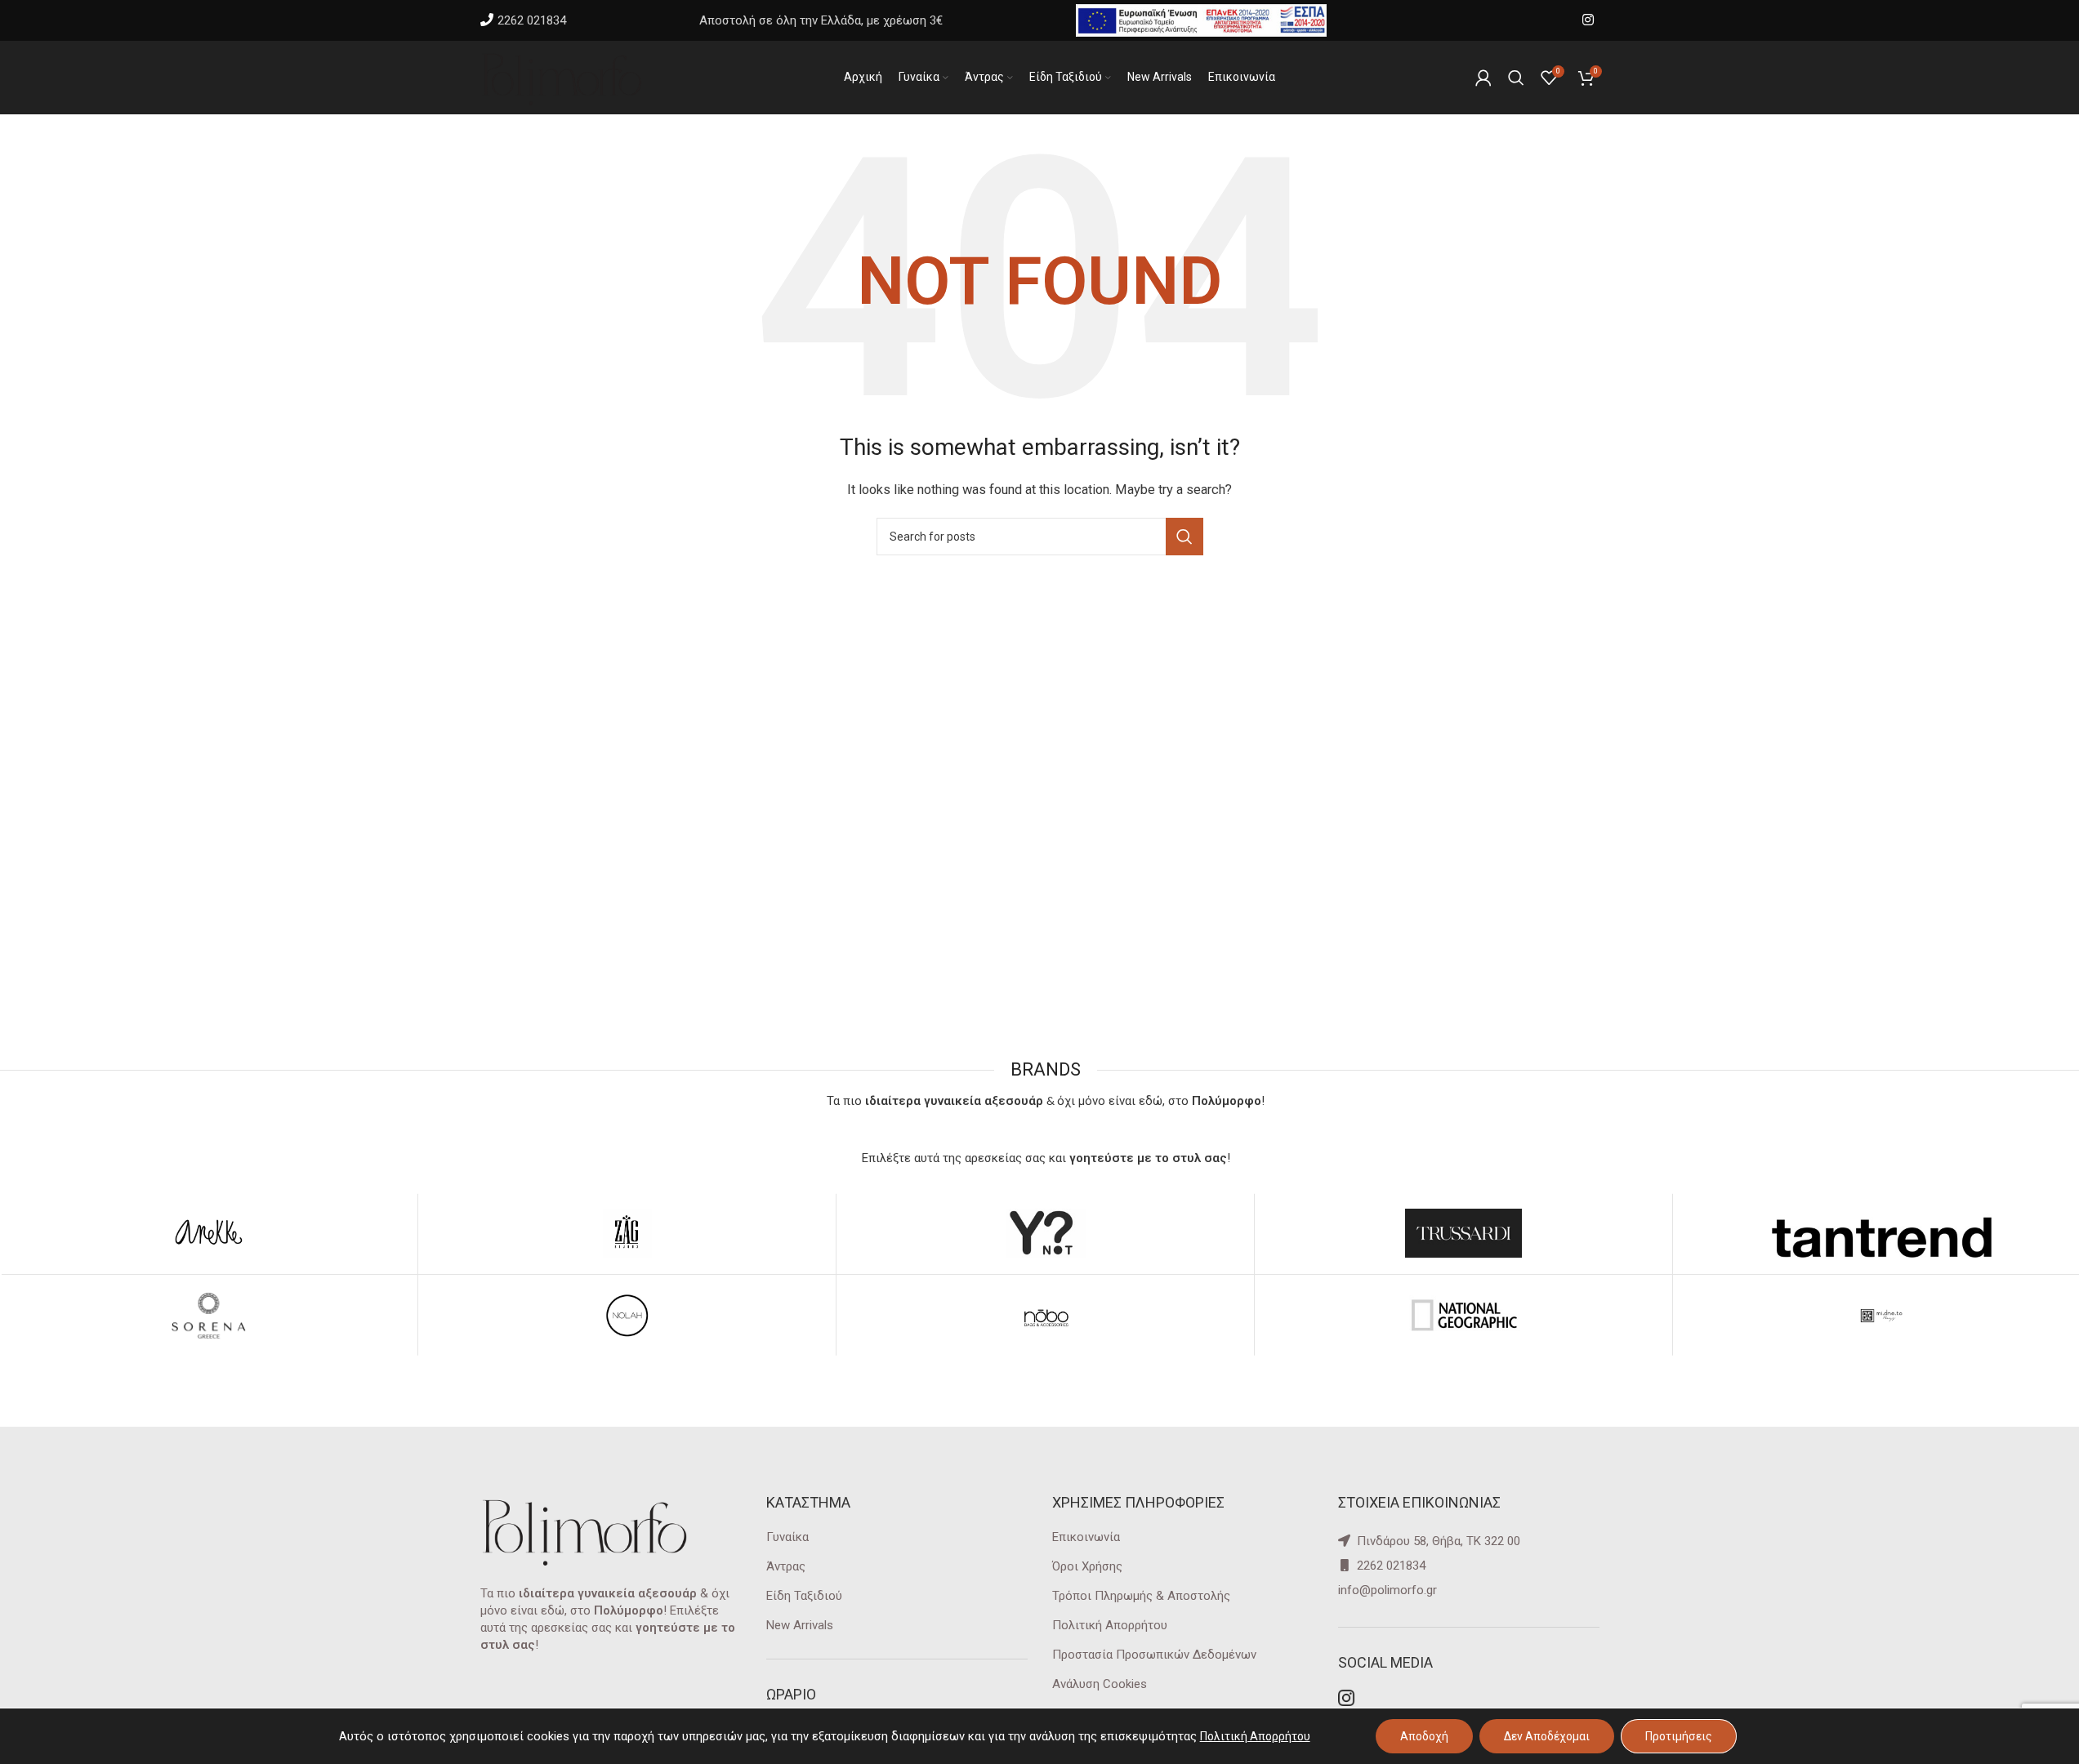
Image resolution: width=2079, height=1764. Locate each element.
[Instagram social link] (1588, 20)
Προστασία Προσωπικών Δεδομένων (1154, 1655)
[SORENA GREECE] (209, 1316)
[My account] (1483, 78)
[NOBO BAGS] (1045, 1316)
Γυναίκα (787, 1537)
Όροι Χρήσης (1087, 1566)
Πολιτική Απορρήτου (1110, 1625)
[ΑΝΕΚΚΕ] (209, 1233)
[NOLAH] (627, 1316)
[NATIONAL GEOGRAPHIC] (1463, 1316)
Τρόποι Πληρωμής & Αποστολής (1141, 1596)
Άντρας (786, 1566)
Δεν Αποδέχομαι (1547, 1736)
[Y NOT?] (1045, 1233)
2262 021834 (532, 20)
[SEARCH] (1184, 537)
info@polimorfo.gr (1387, 1590)
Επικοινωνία (1086, 1537)
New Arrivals (800, 1625)
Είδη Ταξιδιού (804, 1596)
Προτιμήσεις (1679, 1736)
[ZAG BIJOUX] (627, 1233)
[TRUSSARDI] (1463, 1233)
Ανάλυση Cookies (1100, 1684)
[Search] (1516, 78)
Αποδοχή (1424, 1736)
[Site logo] (562, 77)
